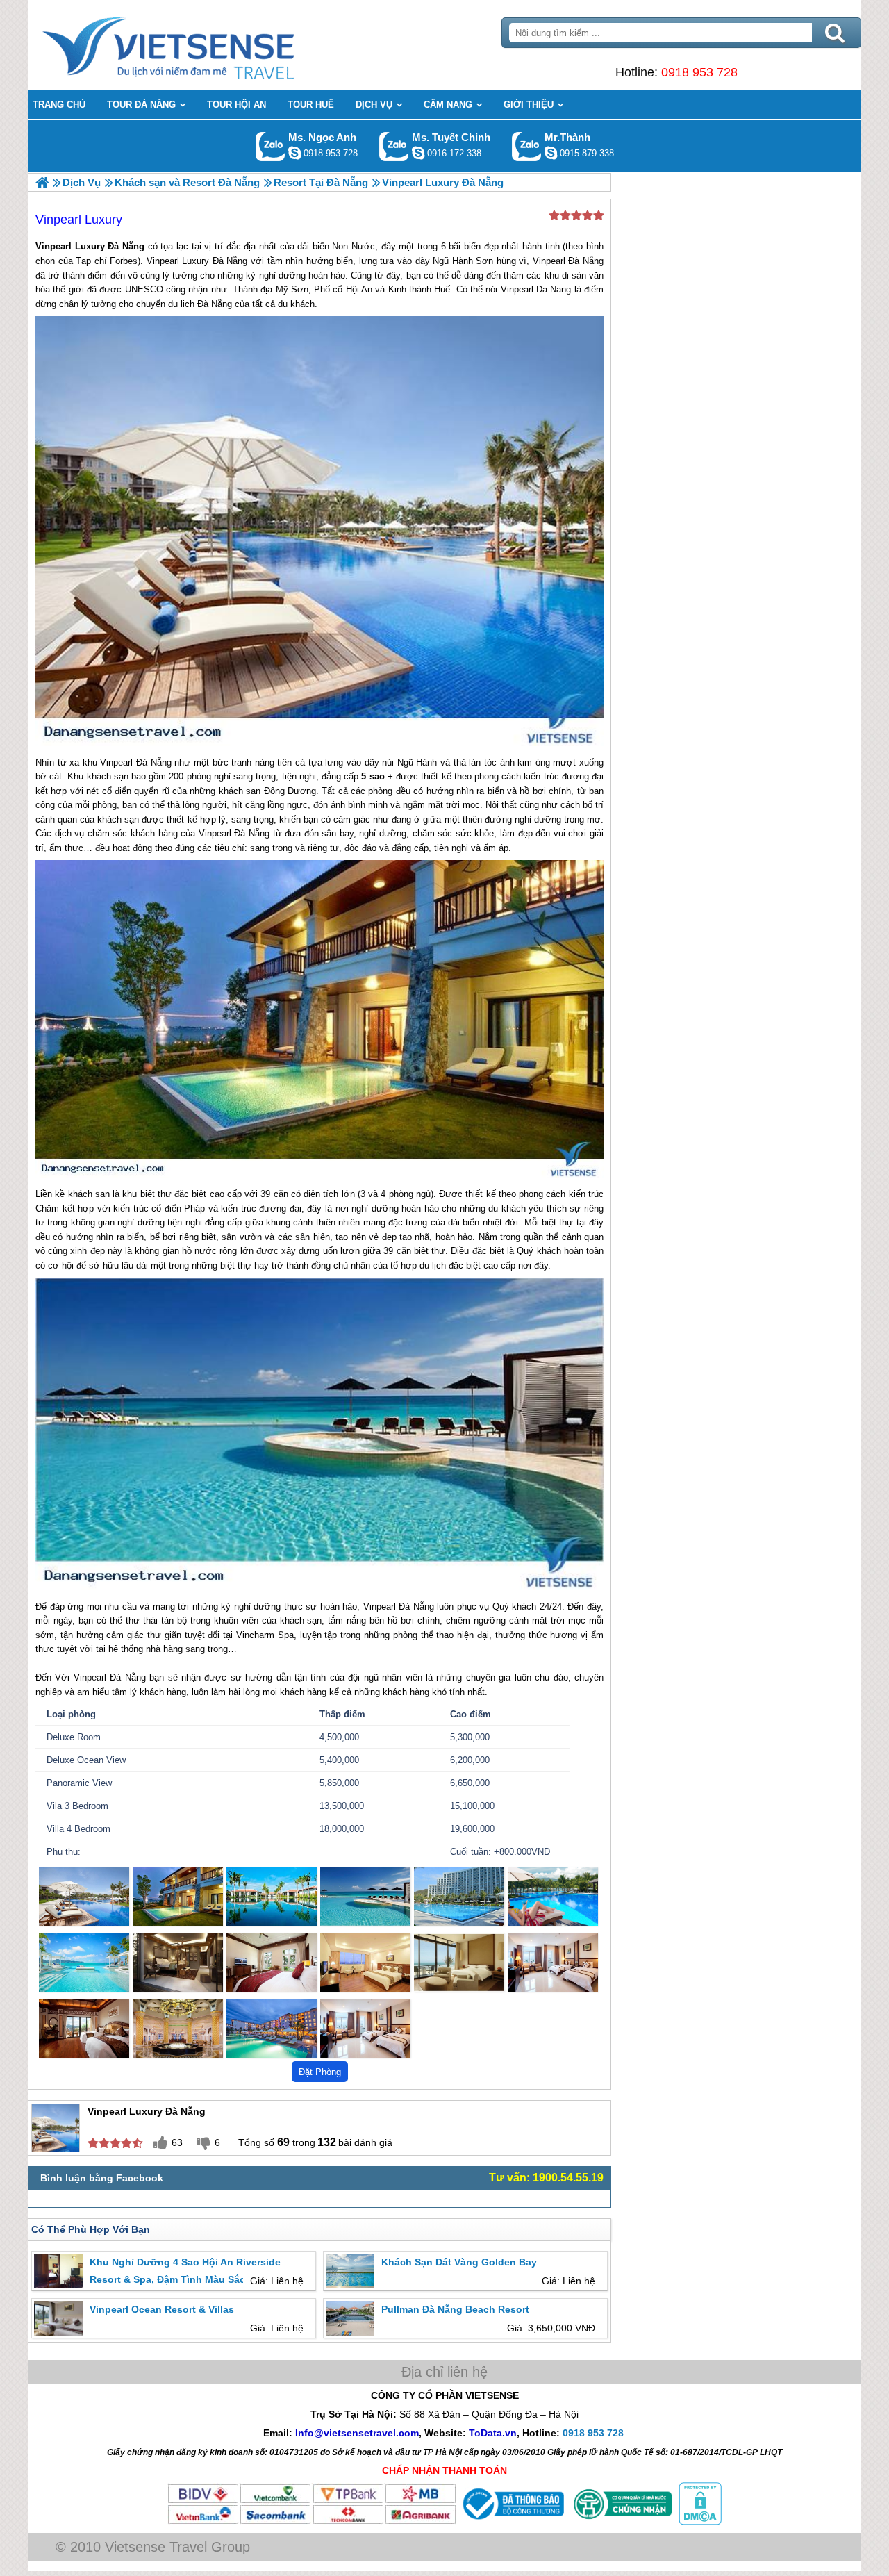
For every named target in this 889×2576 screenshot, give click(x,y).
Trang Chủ (203, 45)
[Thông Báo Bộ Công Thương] (512, 2522)
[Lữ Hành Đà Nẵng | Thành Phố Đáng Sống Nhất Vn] (42, 182)
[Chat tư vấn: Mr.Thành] (551, 153)
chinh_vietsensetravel (418, 153)
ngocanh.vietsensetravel (294, 153)
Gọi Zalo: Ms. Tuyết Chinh (394, 146)
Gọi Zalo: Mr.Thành (527, 146)
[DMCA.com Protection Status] (699, 2522)
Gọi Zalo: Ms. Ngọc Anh (271, 146)
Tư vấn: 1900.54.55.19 (546, 2178)
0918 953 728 (699, 72)
